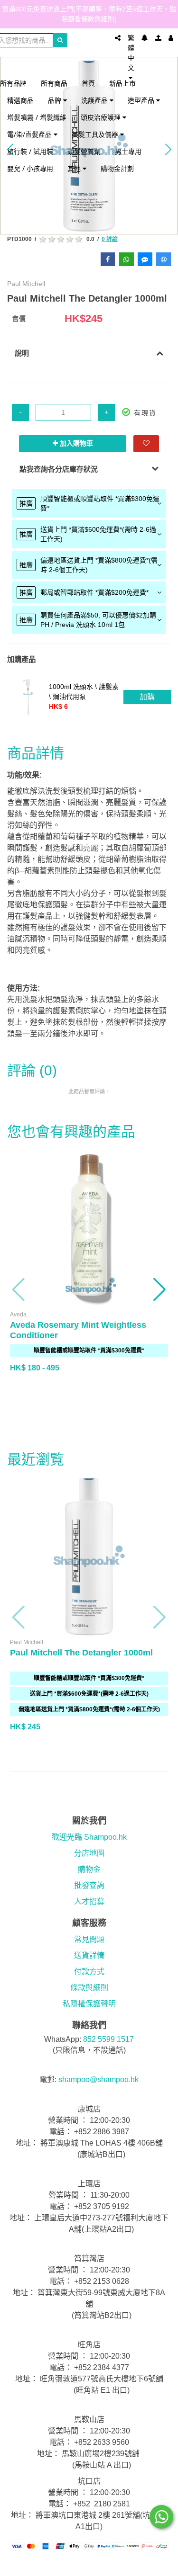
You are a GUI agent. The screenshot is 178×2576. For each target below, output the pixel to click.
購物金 (89, 1869)
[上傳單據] (158, 38)
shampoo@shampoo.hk (98, 2080)
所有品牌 (13, 83)
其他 (75, 168)
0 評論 (110, 239)
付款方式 (89, 1972)
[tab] (89, 503)
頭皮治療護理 (102, 117)
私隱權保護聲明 (89, 2004)
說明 (22, 353)
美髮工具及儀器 (96, 134)
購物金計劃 (117, 168)
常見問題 (89, 1939)
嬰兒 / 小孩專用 (30, 168)
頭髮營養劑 (84, 151)
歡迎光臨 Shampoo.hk (89, 1837)
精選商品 (20, 100)
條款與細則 (89, 1988)
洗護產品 (95, 100)
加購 (147, 697)
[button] (19, 1289)
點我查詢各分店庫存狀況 (59, 469)
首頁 (88, 83)
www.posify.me (89, 2565)
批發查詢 (89, 1885)
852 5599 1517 (108, 2039)
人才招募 (89, 1901)
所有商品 (54, 83)
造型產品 (142, 100)
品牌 (56, 100)
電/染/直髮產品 (30, 134)
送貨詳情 (89, 1955)
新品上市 (122, 83)
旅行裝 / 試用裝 (30, 151)
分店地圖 (89, 1853)
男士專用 (128, 151)
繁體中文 (131, 53)
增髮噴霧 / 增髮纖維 (37, 117)
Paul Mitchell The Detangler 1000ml (81, 1653)
